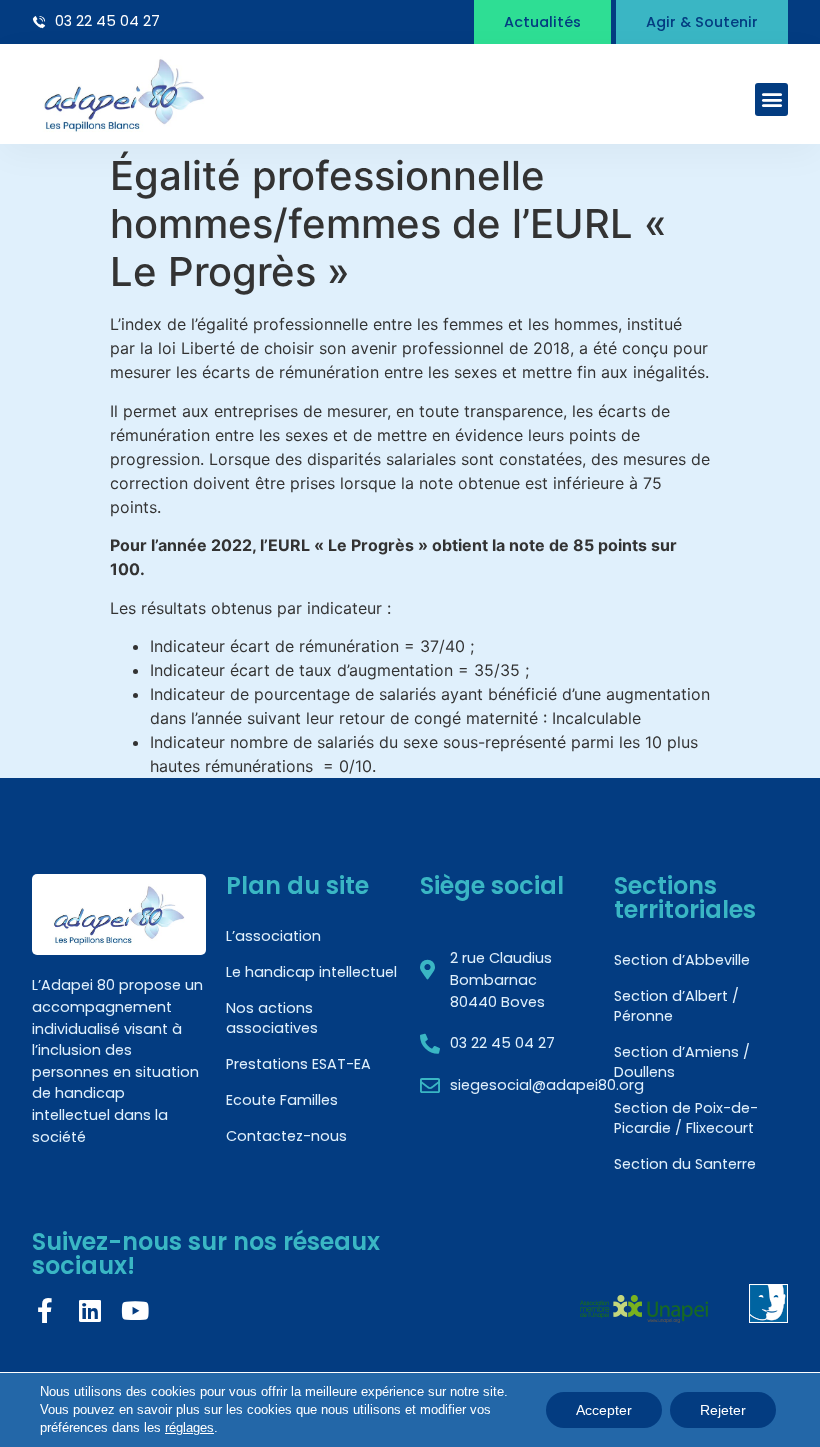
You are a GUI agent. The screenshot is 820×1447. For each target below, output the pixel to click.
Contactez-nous (286, 1136)
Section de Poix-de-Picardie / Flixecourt (686, 1118)
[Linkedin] (89, 1310)
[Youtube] (134, 1310)
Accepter (604, 1410)
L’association (273, 936)
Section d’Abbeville (682, 960)
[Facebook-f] (44, 1310)
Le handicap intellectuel (311, 972)
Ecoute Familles (282, 1100)
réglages (189, 1427)
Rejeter (723, 1410)
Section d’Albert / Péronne (676, 1006)
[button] (771, 99)
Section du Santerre (685, 1164)
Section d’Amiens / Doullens (682, 1062)
